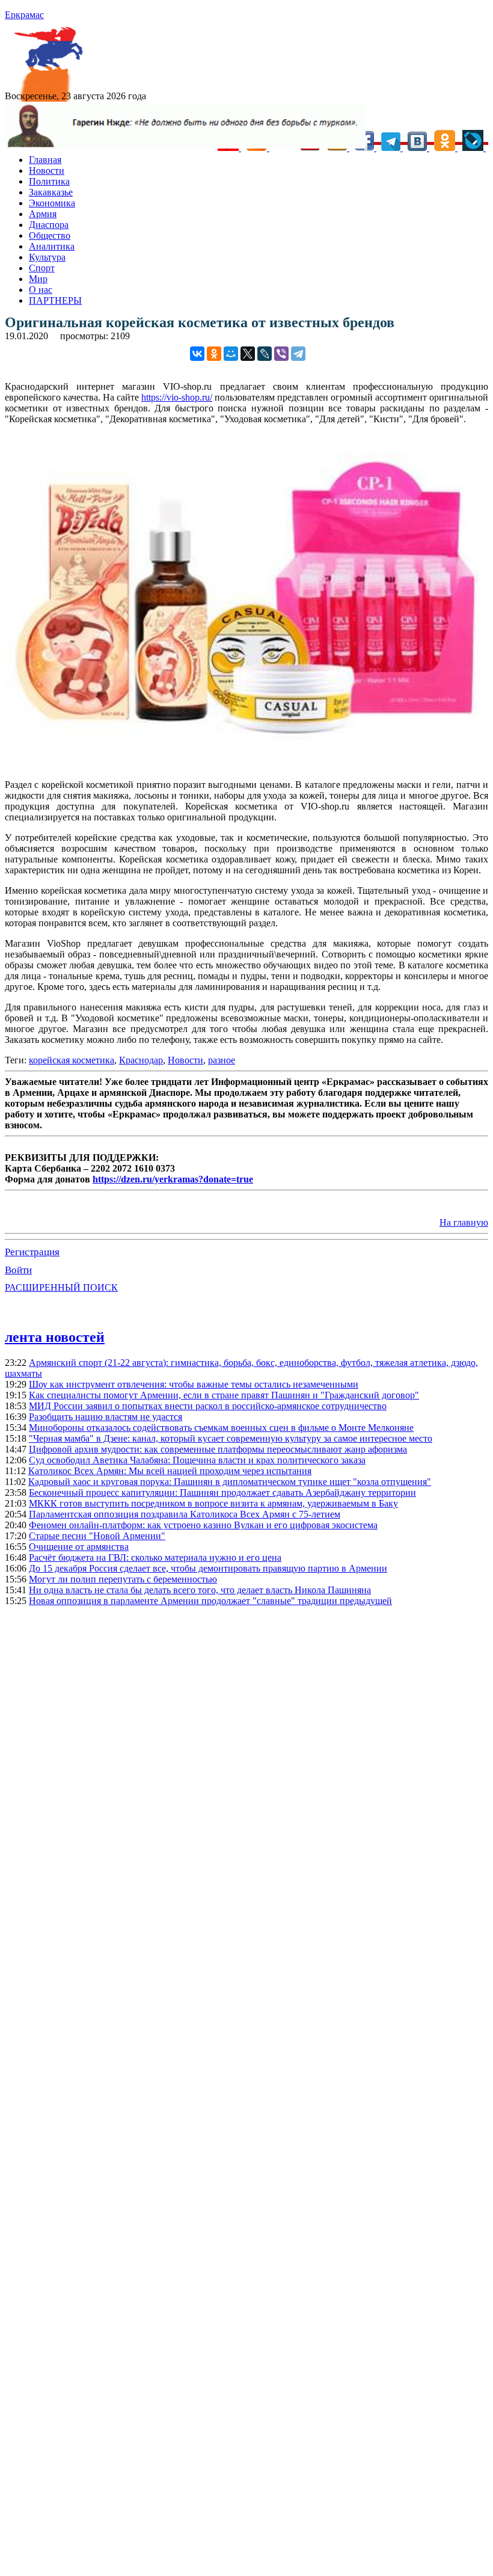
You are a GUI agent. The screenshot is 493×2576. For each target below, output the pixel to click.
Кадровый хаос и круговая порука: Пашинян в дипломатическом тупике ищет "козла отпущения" (230, 1482)
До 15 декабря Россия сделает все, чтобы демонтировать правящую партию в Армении (208, 1568)
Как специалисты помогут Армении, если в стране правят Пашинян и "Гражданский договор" (224, 1395)
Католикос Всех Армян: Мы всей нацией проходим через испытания (170, 1471)
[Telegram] (298, 354)
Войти (18, 1270)
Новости (47, 171)
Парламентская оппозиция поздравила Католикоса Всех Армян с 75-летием (185, 1514)
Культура (47, 257)
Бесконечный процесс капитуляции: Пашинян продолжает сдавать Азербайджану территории (222, 1492)
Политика (49, 181)
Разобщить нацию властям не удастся (106, 1417)
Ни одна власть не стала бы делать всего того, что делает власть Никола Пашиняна (200, 1590)
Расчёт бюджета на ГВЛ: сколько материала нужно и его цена (155, 1557)
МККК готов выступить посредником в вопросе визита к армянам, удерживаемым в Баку (213, 1503)
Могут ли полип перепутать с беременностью (123, 1579)
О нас (41, 290)
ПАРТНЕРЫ (55, 300)
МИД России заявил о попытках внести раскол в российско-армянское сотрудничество (208, 1406)
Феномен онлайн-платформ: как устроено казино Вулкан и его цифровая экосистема (203, 1525)
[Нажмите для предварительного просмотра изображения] (246, 764)
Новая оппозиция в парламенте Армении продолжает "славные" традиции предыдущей (210, 1601)
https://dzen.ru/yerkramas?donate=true (173, 1179)
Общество (50, 235)
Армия (43, 214)
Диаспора (49, 225)
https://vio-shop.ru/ (177, 397)
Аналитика (52, 246)
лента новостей (55, 1337)
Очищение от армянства (79, 1547)
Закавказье (51, 192)
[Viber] (281, 354)
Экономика (52, 203)
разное (222, 1060)
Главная (45, 160)
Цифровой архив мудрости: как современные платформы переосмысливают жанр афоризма (218, 1449)
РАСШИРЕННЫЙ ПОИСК (61, 1287)
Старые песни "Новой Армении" (97, 1536)
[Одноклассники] (214, 354)
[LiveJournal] (265, 354)
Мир (38, 279)
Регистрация (32, 1252)
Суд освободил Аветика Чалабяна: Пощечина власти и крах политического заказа (197, 1460)
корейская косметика (72, 1060)
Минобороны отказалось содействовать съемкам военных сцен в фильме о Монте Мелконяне (221, 1428)
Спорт (42, 268)
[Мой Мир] (231, 354)
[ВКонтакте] (197, 354)
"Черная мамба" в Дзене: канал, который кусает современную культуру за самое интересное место (231, 1438)
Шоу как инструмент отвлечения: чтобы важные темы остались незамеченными (194, 1384)
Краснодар (141, 1060)
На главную (464, 1222)
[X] (248, 354)
